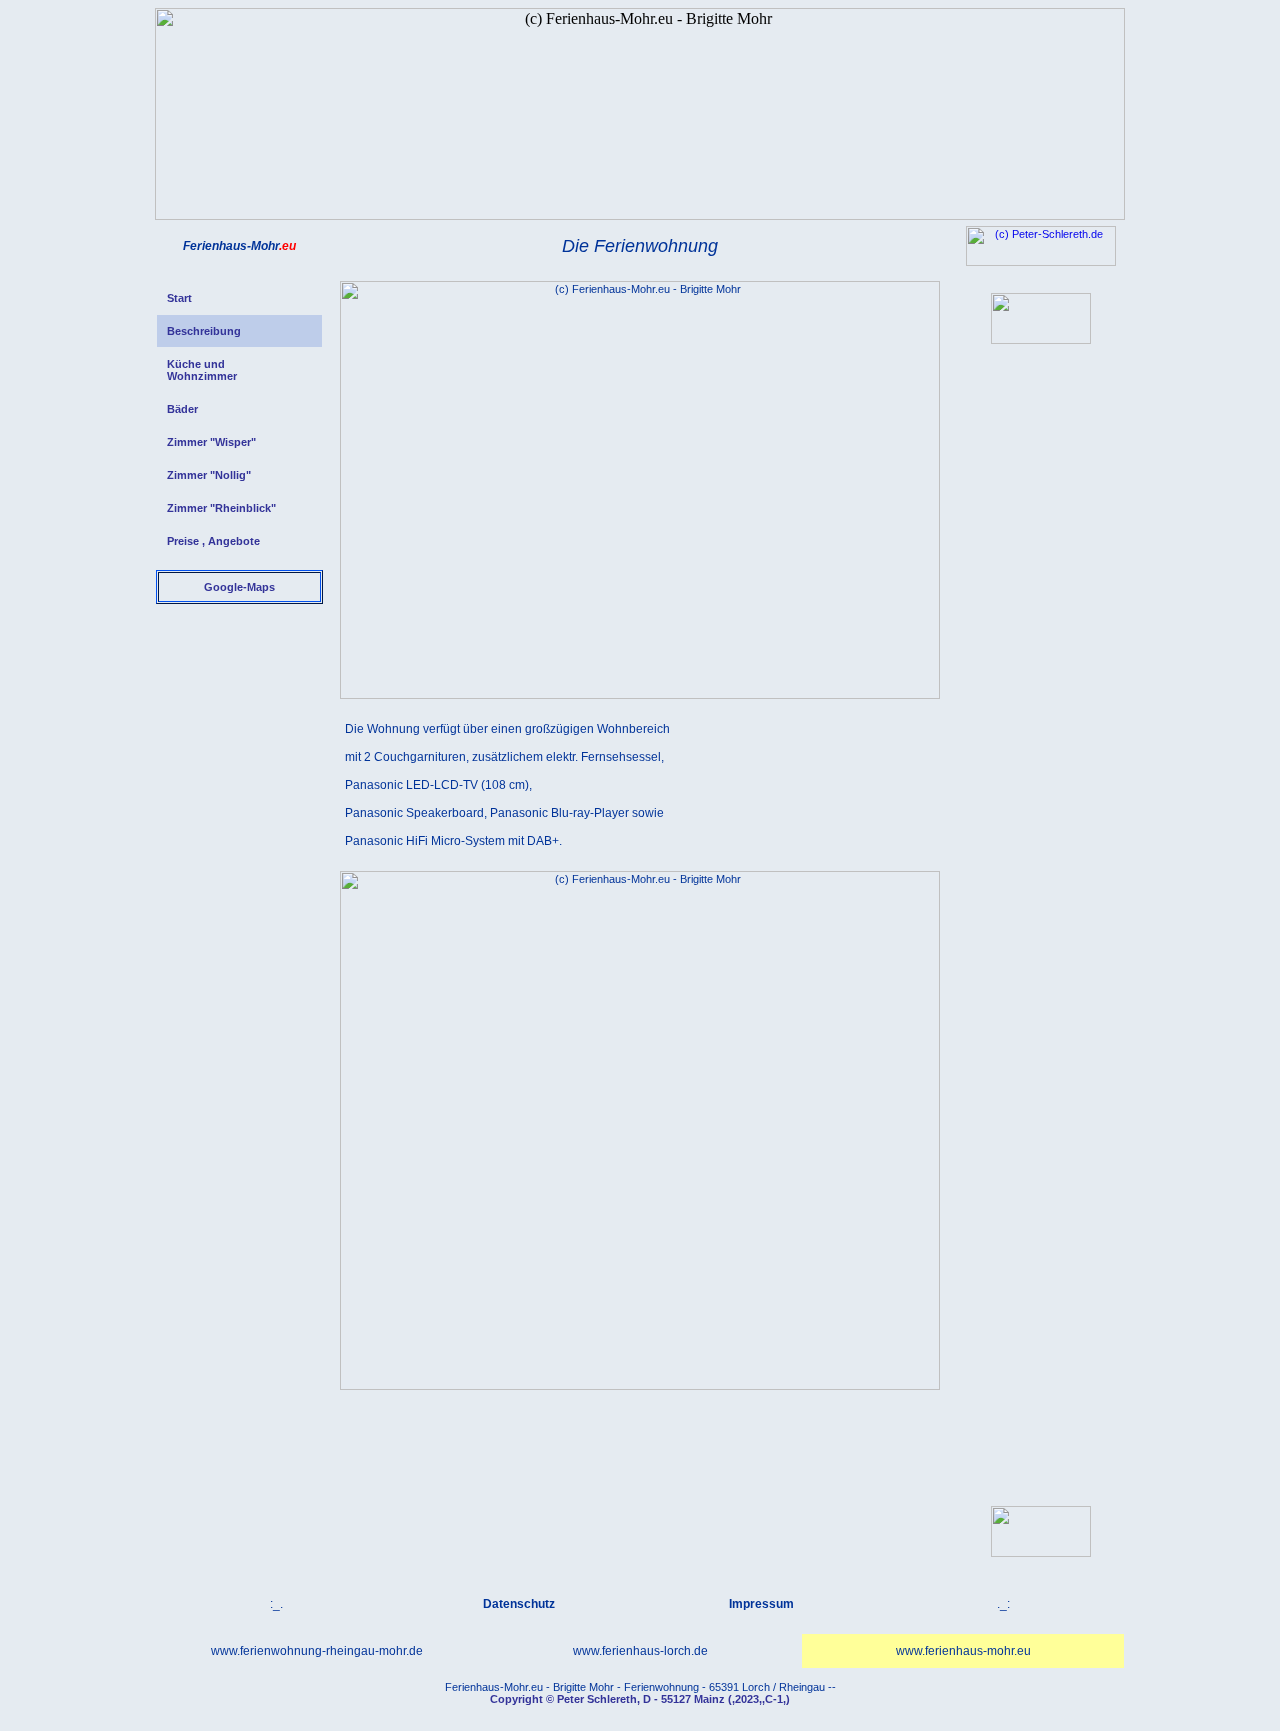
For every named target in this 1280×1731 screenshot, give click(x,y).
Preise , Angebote (213, 541)
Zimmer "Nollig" (209, 475)
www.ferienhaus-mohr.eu (963, 1651)
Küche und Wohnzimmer (202, 370)
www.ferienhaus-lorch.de (640, 1651)
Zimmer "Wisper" (211, 442)
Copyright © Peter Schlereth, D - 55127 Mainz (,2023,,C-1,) (640, 1699)
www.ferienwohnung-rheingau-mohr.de (317, 1651)
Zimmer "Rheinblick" (221, 508)
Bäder (182, 409)
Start (179, 298)
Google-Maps (239, 587)
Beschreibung (204, 331)
